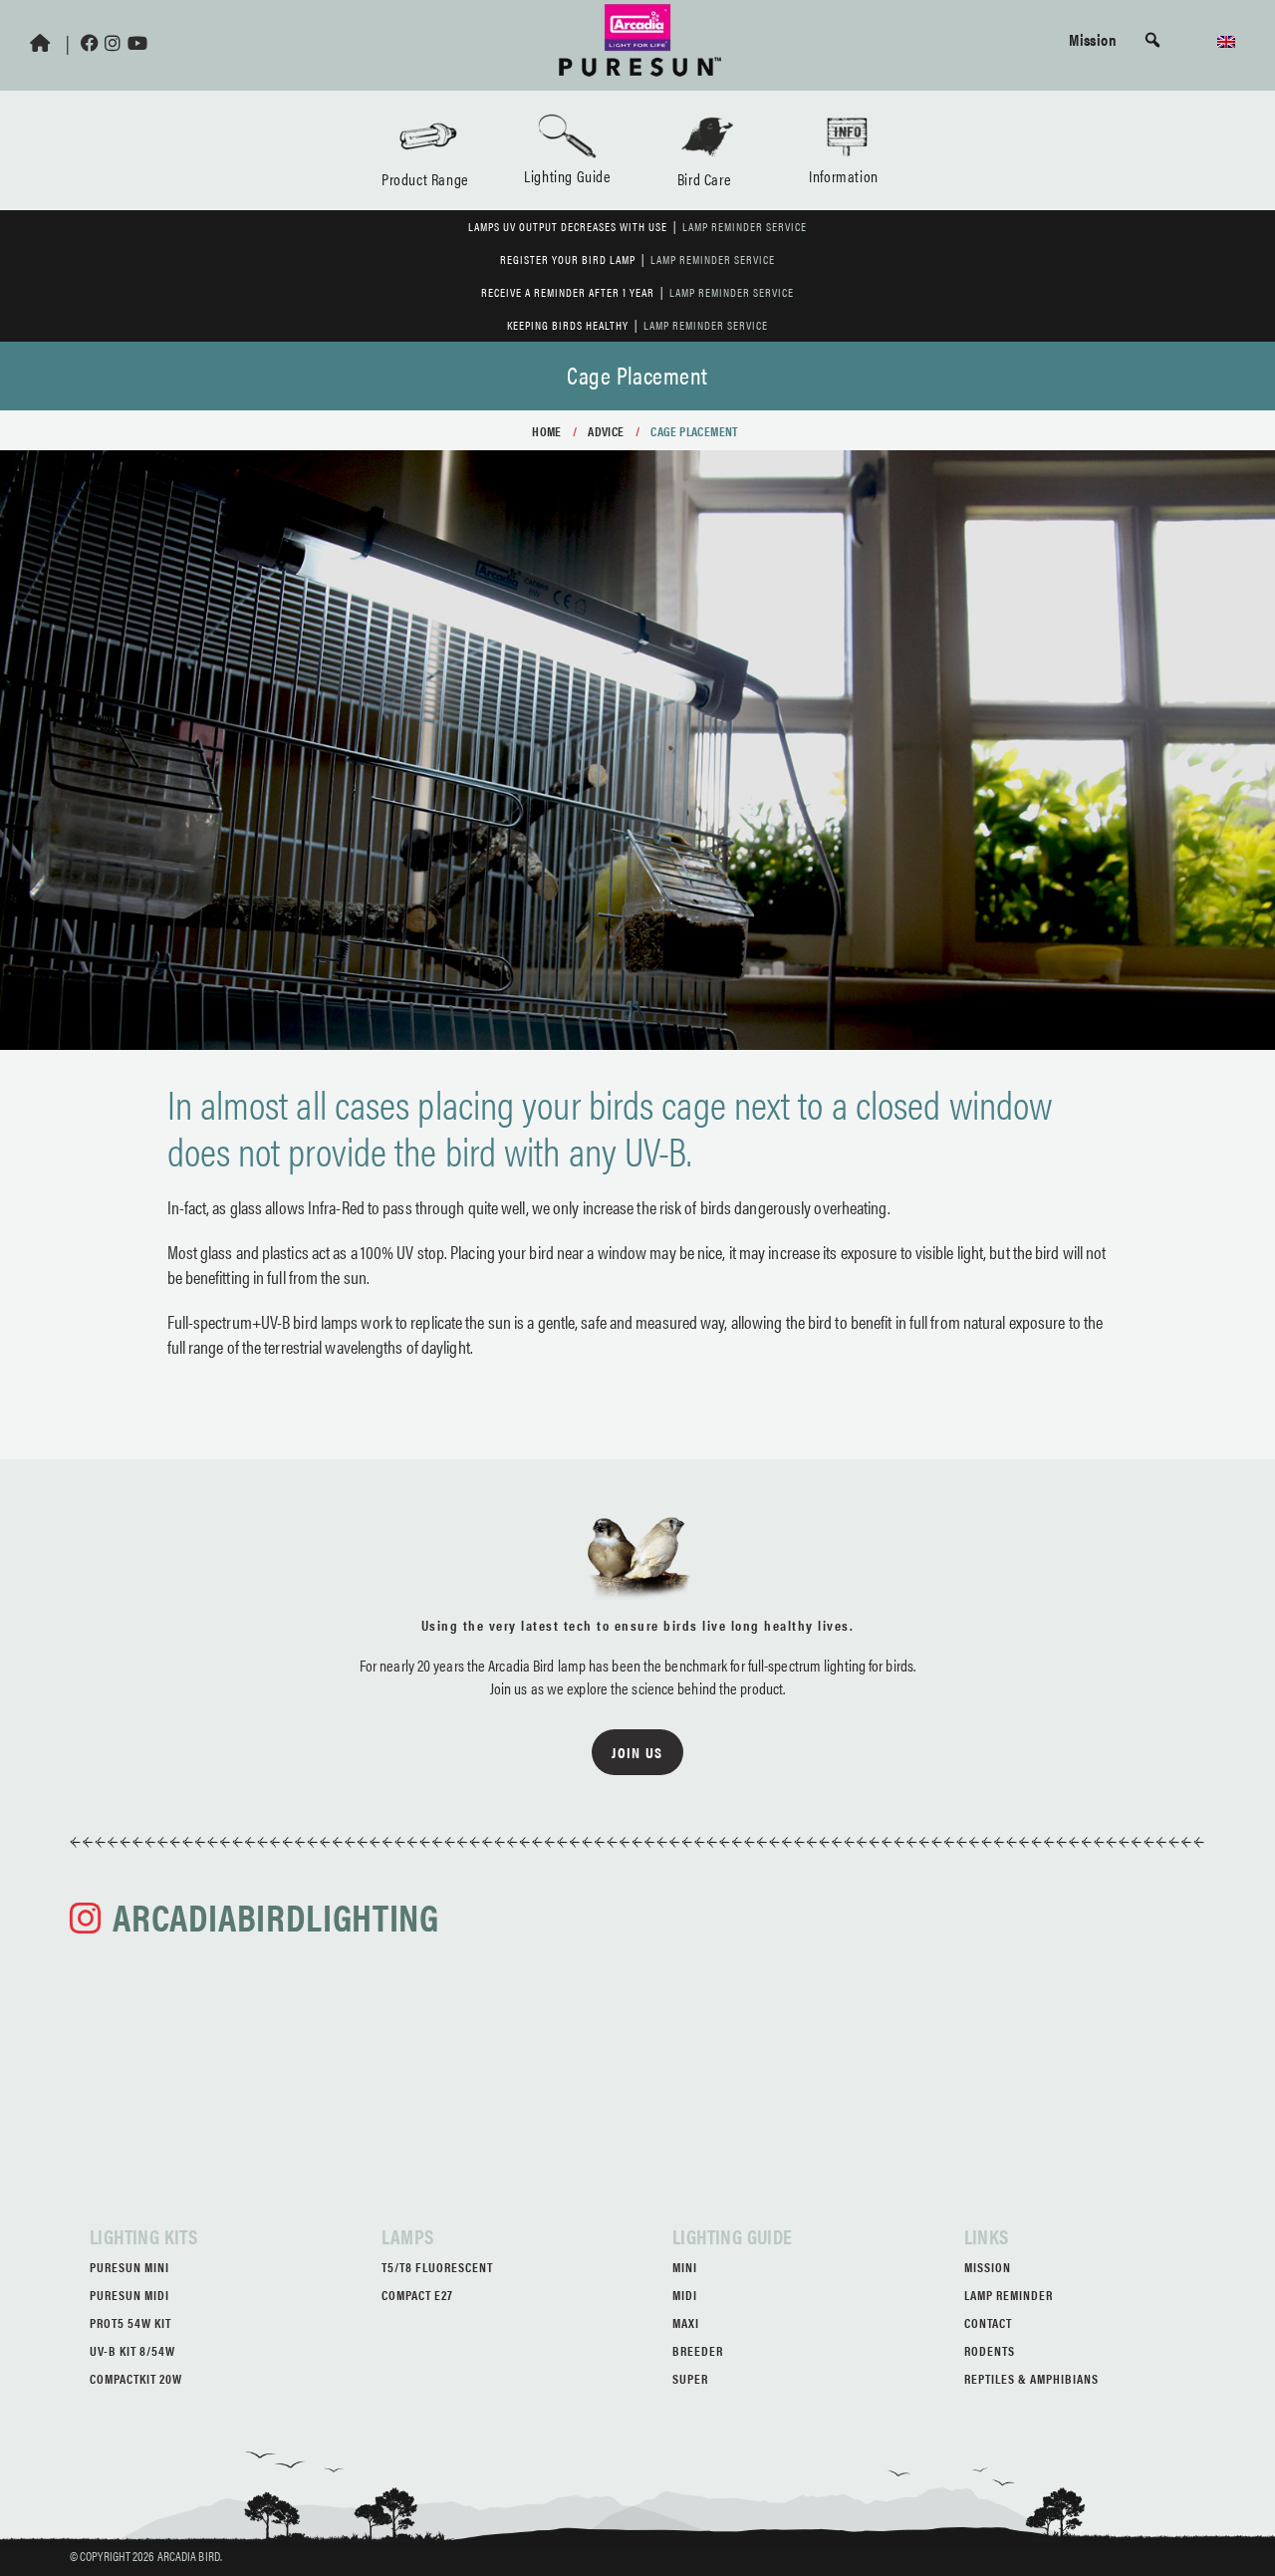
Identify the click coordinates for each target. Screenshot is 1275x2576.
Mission (1093, 39)
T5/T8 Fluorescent (437, 2267)
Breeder (698, 2350)
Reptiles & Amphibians (1031, 2378)
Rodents (990, 2350)
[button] (1152, 40)
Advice (606, 431)
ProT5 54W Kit (130, 2322)
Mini (685, 2267)
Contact (988, 2322)
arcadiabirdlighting (275, 1916)
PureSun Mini (129, 2267)
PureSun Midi (129, 2295)
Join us (637, 1752)
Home (547, 431)
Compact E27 (417, 2295)
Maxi (686, 2322)
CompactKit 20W (136, 2378)
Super (690, 2378)
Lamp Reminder (1009, 2295)
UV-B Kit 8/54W (132, 2350)
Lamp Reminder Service (745, 226)
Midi (685, 2295)
